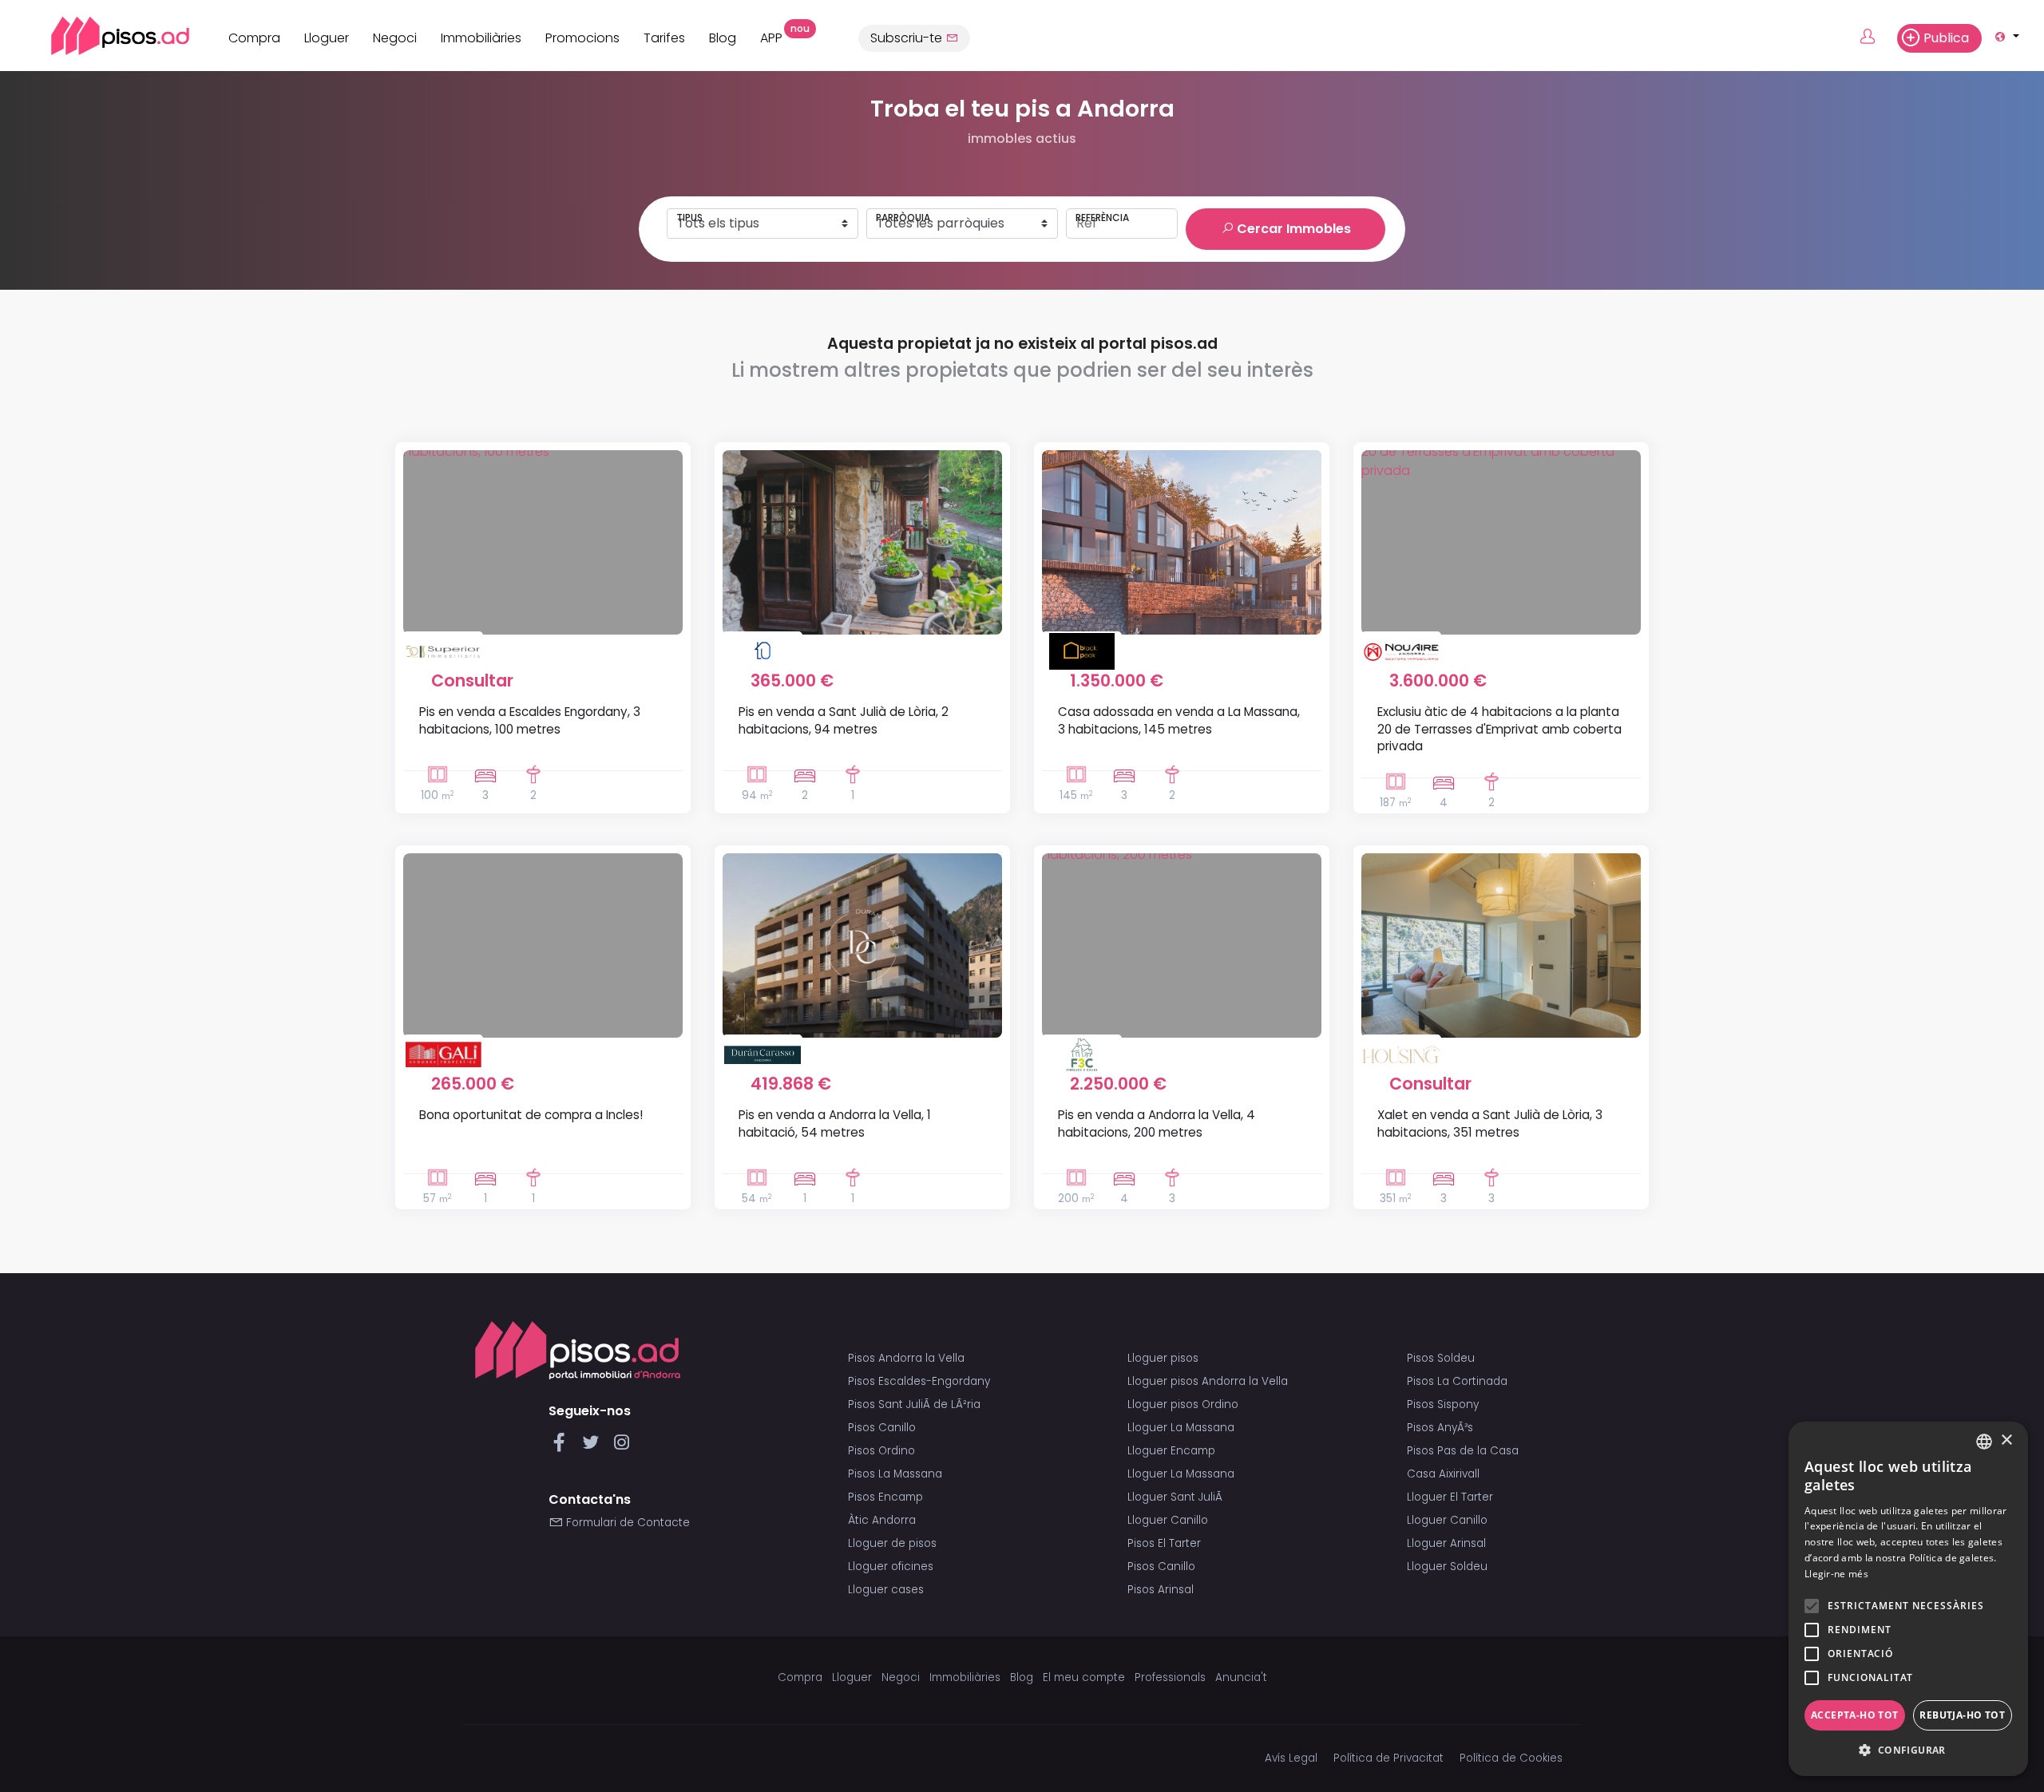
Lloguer (327, 38)
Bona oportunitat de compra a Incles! (531, 1115)
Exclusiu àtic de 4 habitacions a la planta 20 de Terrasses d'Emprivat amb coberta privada (1499, 729)
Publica (1946, 38)
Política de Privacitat (1388, 1758)
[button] (1908, 1750)
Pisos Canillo (882, 1428)
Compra (254, 38)
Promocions (582, 38)
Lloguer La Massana (1181, 1428)
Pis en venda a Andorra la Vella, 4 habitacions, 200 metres (1157, 1123)
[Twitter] (594, 1447)
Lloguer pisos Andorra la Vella (1208, 1381)
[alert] (1908, 1599)
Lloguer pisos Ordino (1183, 1404)
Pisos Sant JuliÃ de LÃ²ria (914, 1404)
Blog (723, 38)
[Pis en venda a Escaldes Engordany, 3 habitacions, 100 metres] (543, 542)
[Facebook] (562, 1447)
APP (777, 36)
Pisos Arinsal (1161, 1590)
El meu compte (1084, 1677)
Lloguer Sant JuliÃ (1176, 1497)
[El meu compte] (1877, 38)
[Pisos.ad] (578, 1349)
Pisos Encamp (885, 1497)
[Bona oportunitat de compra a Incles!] (543, 945)
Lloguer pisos (1163, 1358)
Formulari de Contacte (626, 1523)
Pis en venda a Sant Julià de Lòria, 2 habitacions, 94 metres (844, 720)
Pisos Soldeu (1441, 1358)
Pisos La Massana (895, 1474)
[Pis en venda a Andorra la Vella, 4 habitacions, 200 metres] (1182, 945)
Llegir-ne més (1836, 1574)
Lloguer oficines (891, 1567)
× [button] (2006, 1440)
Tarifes (664, 38)
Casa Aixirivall (1443, 1474)
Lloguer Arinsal (1446, 1543)
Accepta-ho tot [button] (1855, 1715)
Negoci (395, 38)
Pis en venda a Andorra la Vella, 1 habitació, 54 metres (835, 1123)
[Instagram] (622, 1447)
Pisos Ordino (881, 1451)
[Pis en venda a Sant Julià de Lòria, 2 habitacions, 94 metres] (862, 542)
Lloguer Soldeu (1447, 1567)
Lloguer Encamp (1171, 1451)
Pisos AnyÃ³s (1440, 1428)
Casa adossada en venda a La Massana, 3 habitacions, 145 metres (1179, 720)
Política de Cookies (1511, 1758)
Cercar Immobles (1292, 229)
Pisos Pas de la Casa (1463, 1451)
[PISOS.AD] (103, 36)
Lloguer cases (886, 1590)
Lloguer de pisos (892, 1543)
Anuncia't (1241, 1677)
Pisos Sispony (1443, 1404)
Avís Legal (1291, 1758)
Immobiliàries (481, 38)
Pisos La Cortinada (1457, 1381)
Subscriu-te (908, 38)
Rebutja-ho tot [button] (1962, 1715)
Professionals (1170, 1677)
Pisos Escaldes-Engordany (919, 1381)
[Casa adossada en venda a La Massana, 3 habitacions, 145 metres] (1182, 542)
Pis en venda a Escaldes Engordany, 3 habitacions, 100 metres (530, 720)
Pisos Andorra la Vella (906, 1358)
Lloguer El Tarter (1450, 1497)
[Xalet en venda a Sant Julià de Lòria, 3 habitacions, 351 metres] (1501, 945)
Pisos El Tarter (1164, 1543)
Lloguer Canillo (1168, 1520)
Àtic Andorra (882, 1520)
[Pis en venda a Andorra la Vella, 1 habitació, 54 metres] (862, 945)
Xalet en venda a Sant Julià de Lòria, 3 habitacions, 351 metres (1490, 1123)
